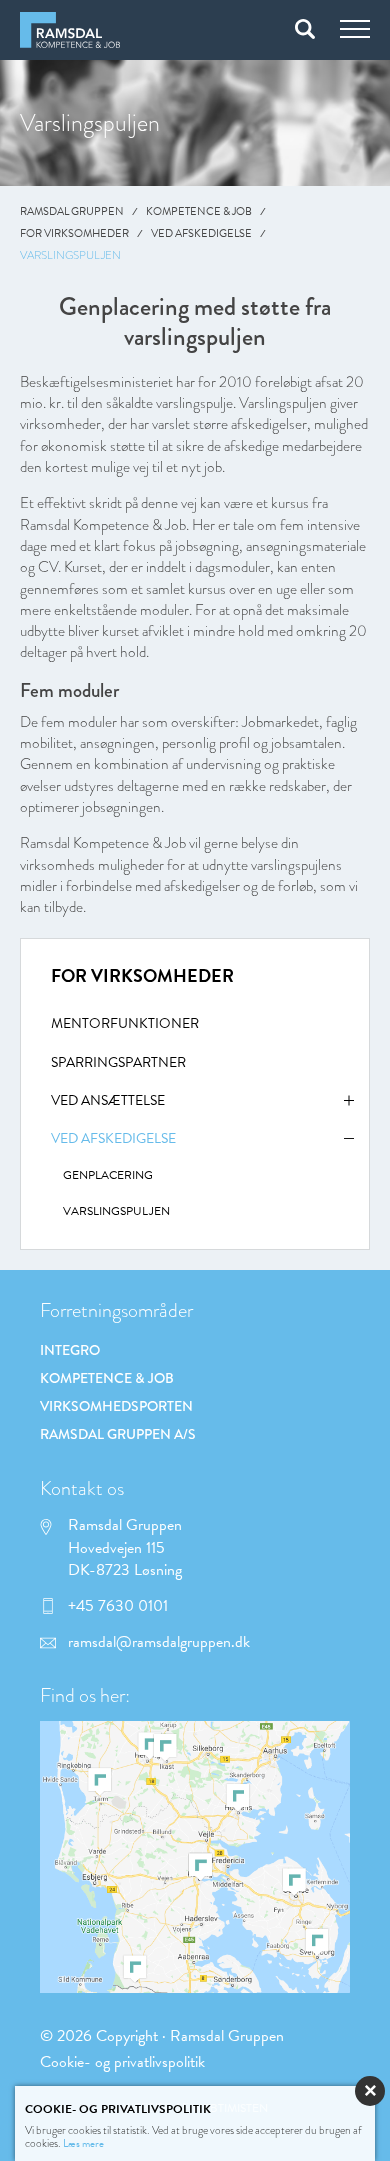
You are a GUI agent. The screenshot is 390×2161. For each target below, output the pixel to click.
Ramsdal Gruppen (72, 211)
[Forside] (70, 30)
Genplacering (108, 1175)
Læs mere (83, 2143)
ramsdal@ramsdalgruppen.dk (159, 1642)
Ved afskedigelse (201, 233)
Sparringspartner (118, 1062)
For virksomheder (74, 233)
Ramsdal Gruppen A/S (118, 1434)
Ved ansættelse (108, 1100)
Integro (70, 1350)
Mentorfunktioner (125, 1023)
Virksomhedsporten (116, 1406)
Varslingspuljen (116, 1211)
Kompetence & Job (199, 211)
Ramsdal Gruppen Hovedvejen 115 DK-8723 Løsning (125, 1547)
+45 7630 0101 (118, 1606)
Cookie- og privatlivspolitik (122, 2062)
